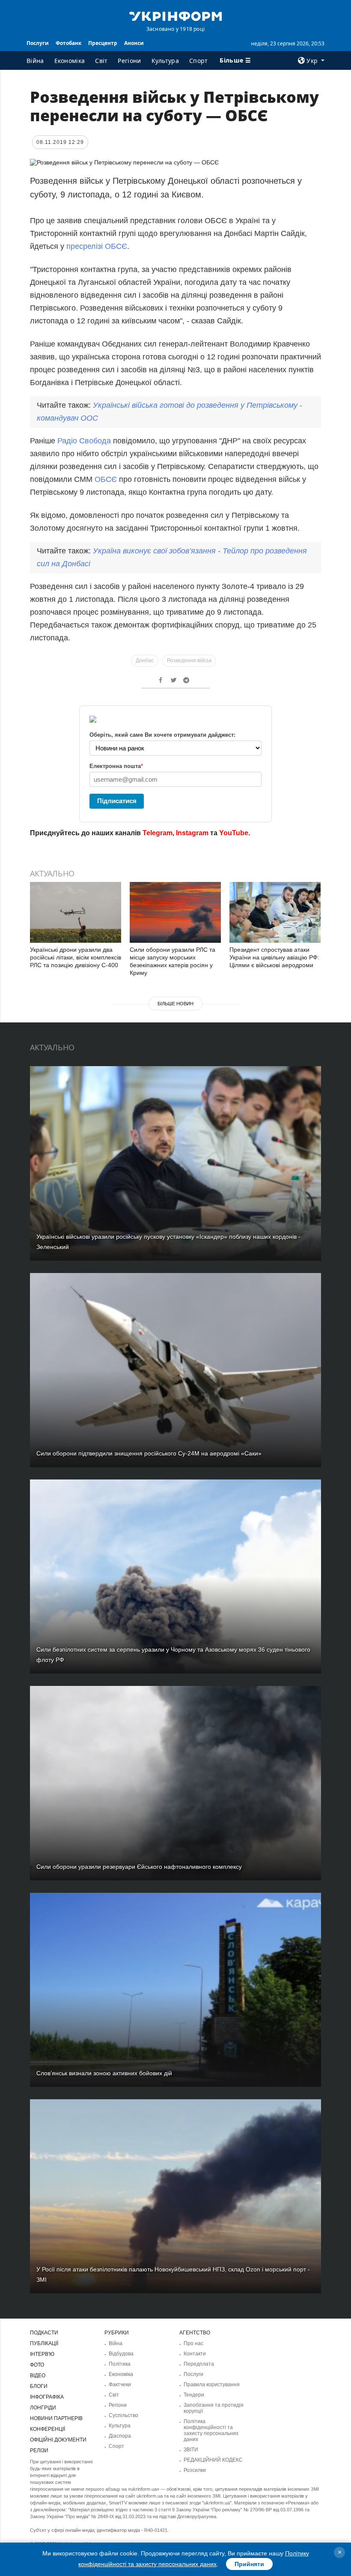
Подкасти (44, 2333)
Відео (38, 2376)
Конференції (48, 2429)
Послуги (38, 43)
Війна (35, 61)
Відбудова (121, 2354)
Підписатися (117, 801)
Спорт (199, 61)
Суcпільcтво (123, 2415)
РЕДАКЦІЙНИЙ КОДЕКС (213, 2460)
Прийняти (249, 2564)
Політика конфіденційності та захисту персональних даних (211, 2430)
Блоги (39, 2386)
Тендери (194, 2395)
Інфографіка (47, 2397)
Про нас (193, 2343)
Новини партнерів (56, 2418)
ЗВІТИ (191, 2450)
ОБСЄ (106, 479)
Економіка (70, 61)
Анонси (134, 43)
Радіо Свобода (84, 441)
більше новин (175, 1004)
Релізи (39, 2450)
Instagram (192, 833)
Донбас (145, 660)
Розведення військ (189, 660)
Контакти (195, 2354)
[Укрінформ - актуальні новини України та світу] (175, 15)
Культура (165, 61)
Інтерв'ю (42, 2354)
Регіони (129, 61)
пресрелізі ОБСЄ (97, 246)
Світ (101, 61)
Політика (120, 2364)
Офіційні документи (58, 2440)
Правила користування (212, 2385)
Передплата (199, 2364)
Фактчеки (120, 2385)
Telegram (158, 833)
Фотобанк (68, 43)
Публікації (44, 2343)
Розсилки (195, 2470)
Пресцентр (103, 43)
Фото (37, 2365)
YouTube (234, 833)
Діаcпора (120, 2436)
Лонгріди (43, 2408)
